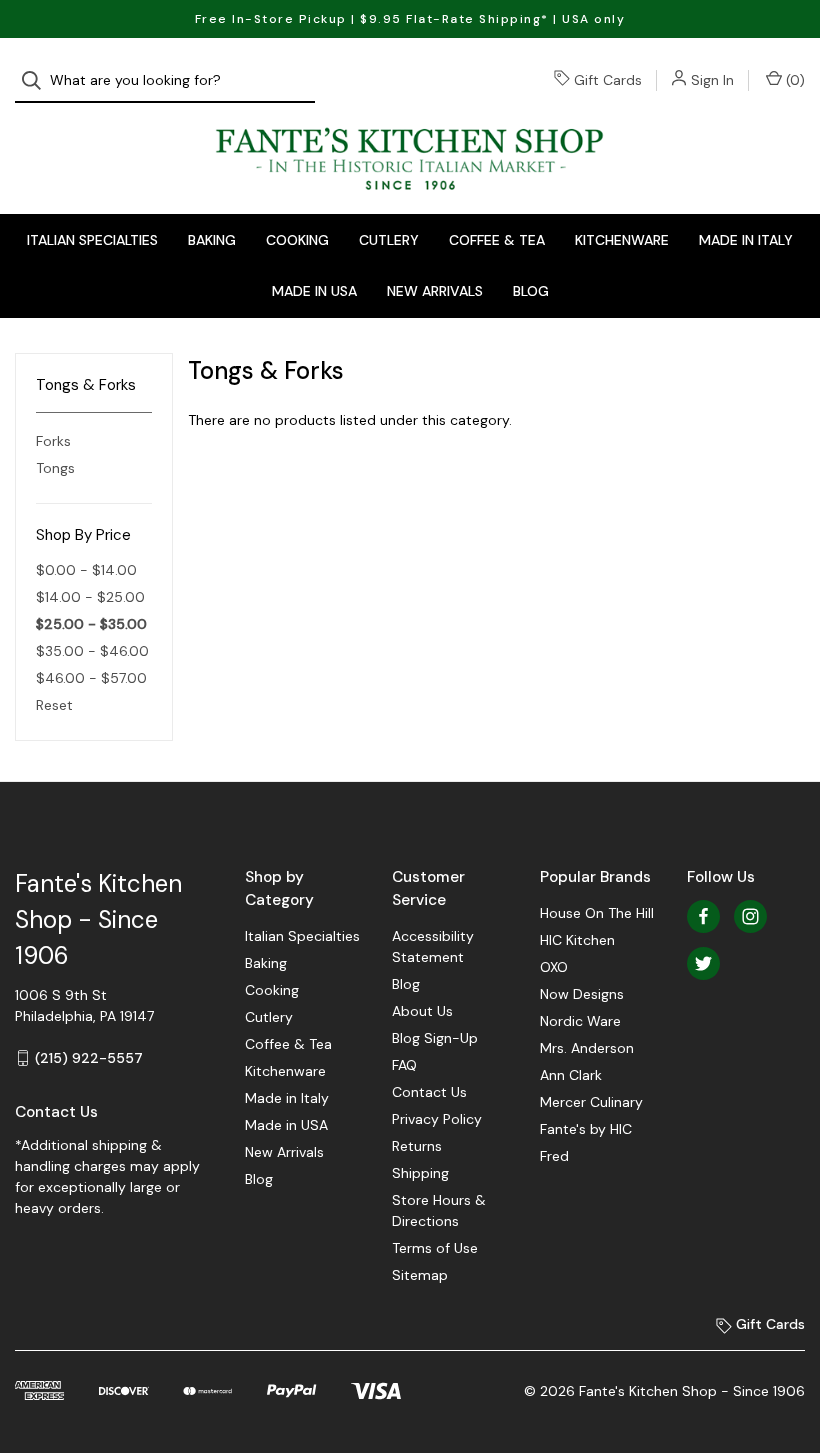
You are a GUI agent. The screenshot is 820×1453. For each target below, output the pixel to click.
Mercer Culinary (591, 1102)
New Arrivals (435, 291)
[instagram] (750, 916)
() (793, 80)
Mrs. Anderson (587, 1048)
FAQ (404, 1065)
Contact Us (429, 1092)
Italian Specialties (92, 240)
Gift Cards (608, 80)
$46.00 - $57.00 (91, 678)
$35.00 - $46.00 (92, 651)
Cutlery (389, 240)
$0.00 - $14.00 (86, 570)
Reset (54, 705)
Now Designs (582, 994)
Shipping (420, 1173)
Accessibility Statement (433, 946)
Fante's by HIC (586, 1129)
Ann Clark (571, 1075)
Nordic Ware (580, 1021)
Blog (531, 291)
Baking (212, 240)
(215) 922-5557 (89, 1058)
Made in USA (314, 291)
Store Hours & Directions (439, 1210)
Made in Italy (746, 240)
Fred (554, 1156)
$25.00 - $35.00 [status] (91, 624)
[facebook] (703, 916)
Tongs (55, 468)
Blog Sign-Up (435, 1038)
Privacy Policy (437, 1119)
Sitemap (420, 1275)
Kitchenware (622, 240)
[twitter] (703, 963)
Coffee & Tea (497, 240)
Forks (53, 441)
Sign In (712, 80)
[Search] (37, 80)
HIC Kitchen (577, 940)
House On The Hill (597, 913)
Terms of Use (435, 1248)
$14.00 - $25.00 (90, 597)
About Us (422, 1011)
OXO (554, 967)
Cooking (297, 240)
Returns (417, 1146)
